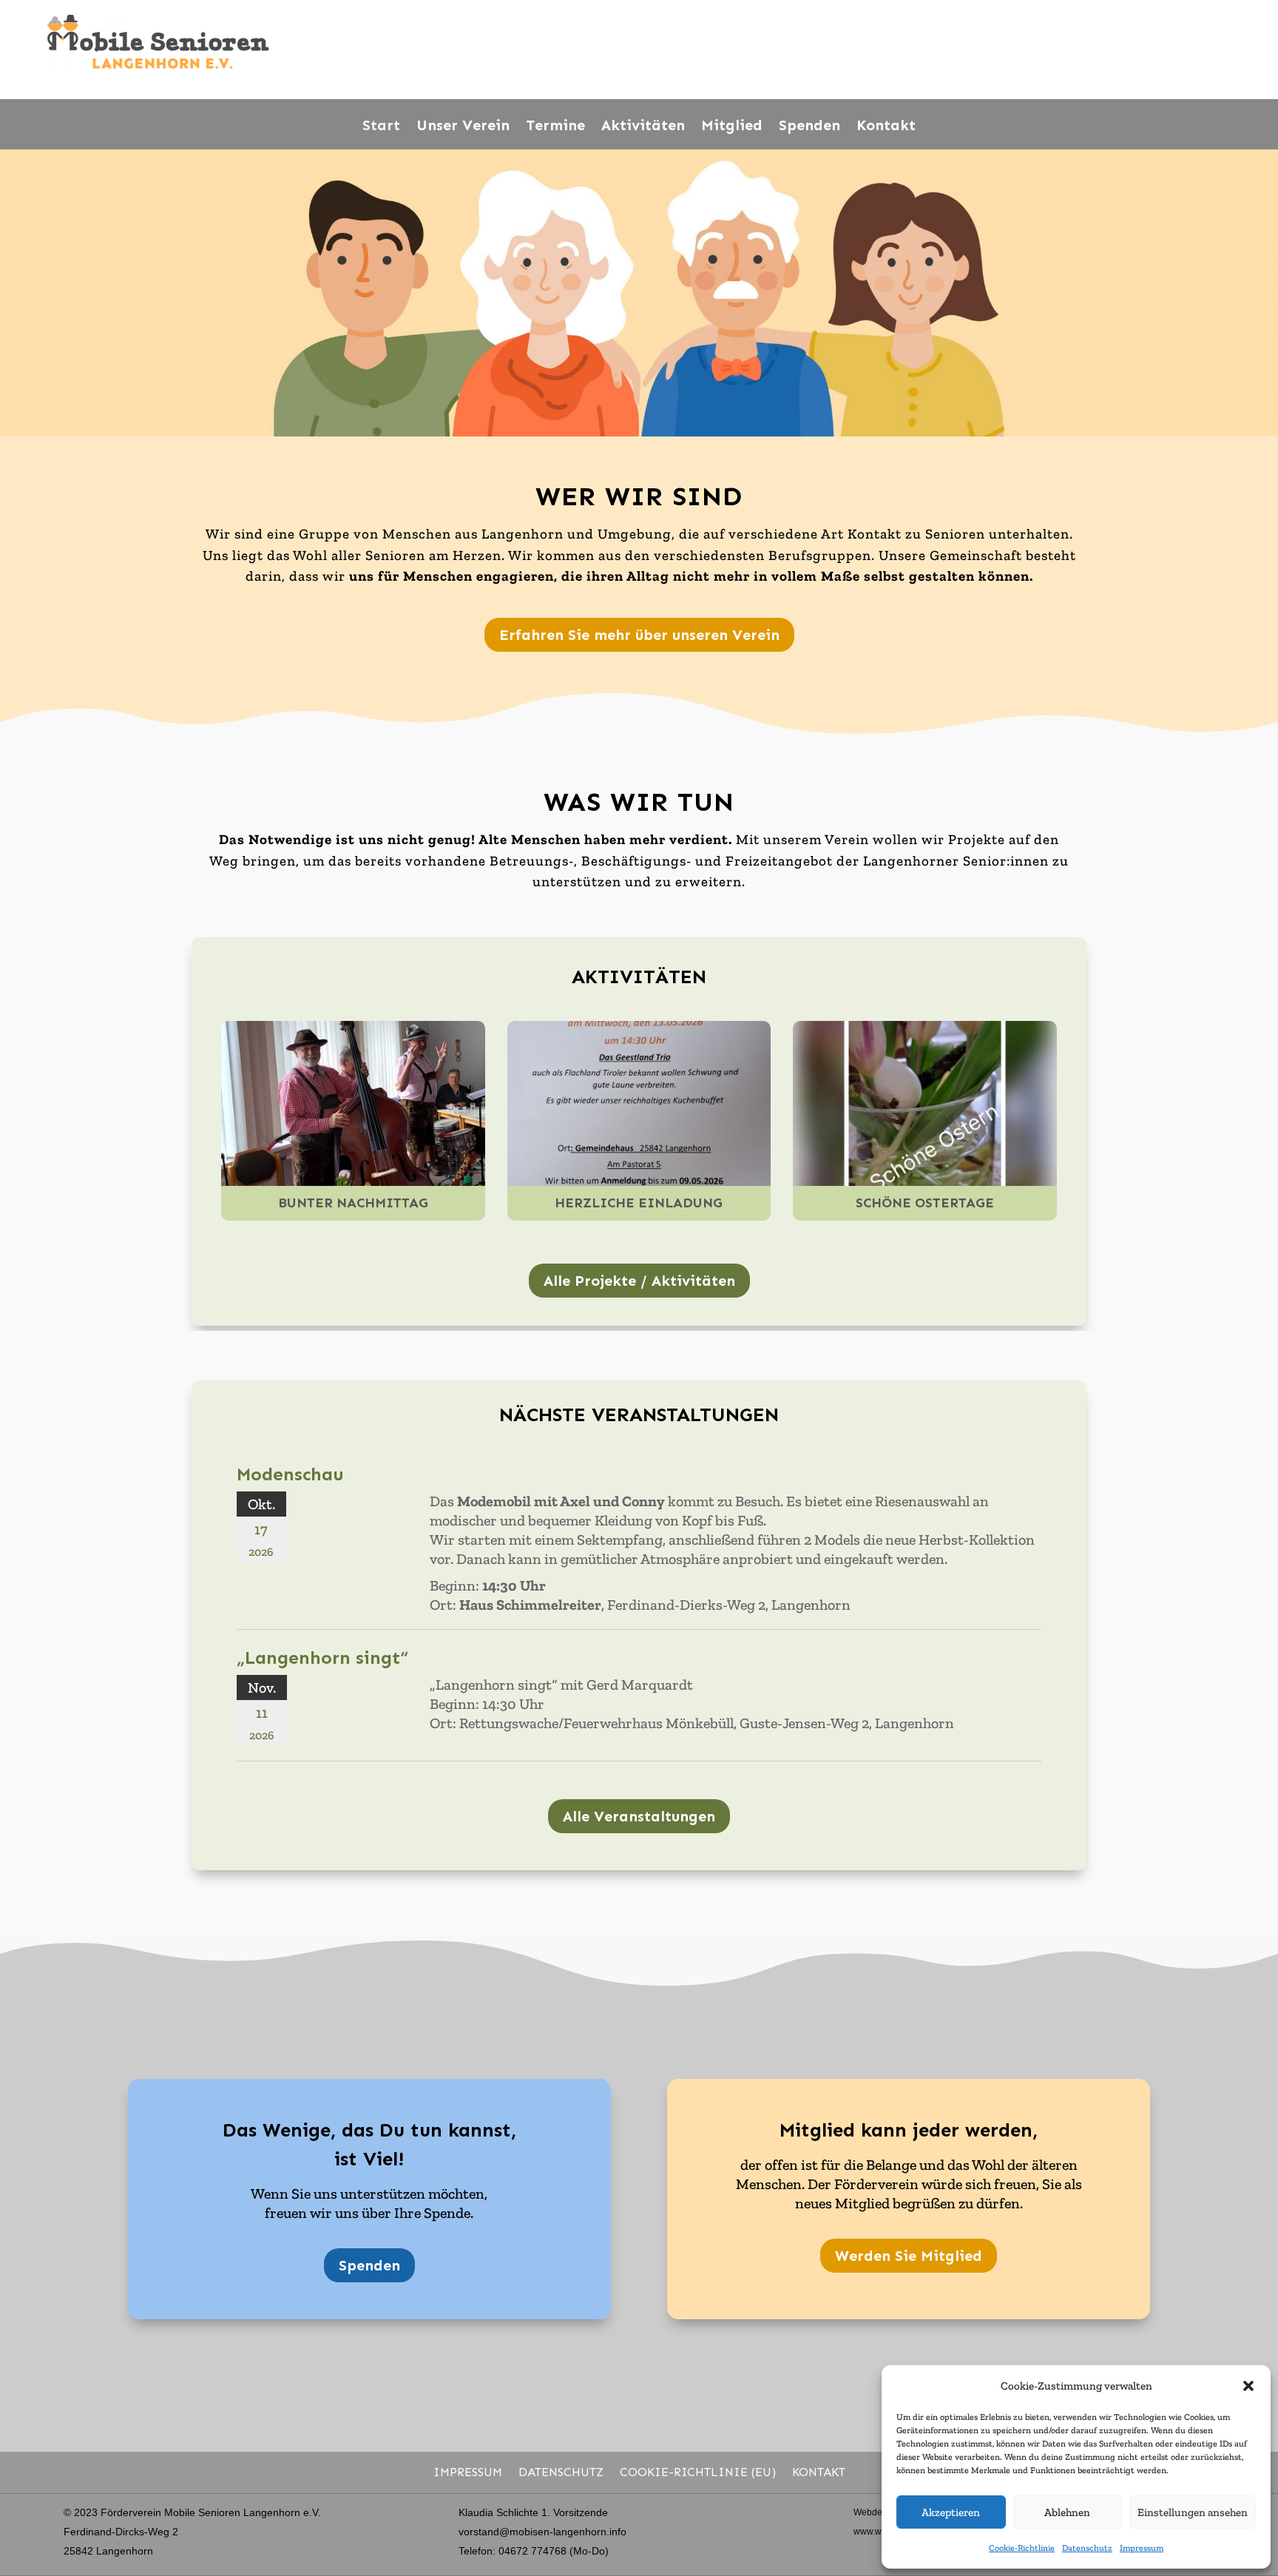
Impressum (1142, 2548)
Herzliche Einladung (639, 1203)
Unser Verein (463, 125)
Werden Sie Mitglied (909, 2256)
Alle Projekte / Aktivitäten (639, 1281)
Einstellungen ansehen (1193, 2512)
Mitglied (732, 125)
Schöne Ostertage (925, 1203)
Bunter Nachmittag (353, 1203)
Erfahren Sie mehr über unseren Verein (639, 635)
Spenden (809, 125)
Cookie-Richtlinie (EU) (698, 2472)
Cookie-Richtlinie (1022, 2548)
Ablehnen (1067, 2512)
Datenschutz (1087, 2548)
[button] (1248, 2386)
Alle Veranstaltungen (639, 1816)
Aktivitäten (643, 125)
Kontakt (886, 125)
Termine (555, 125)
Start (381, 125)
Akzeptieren (951, 2512)
